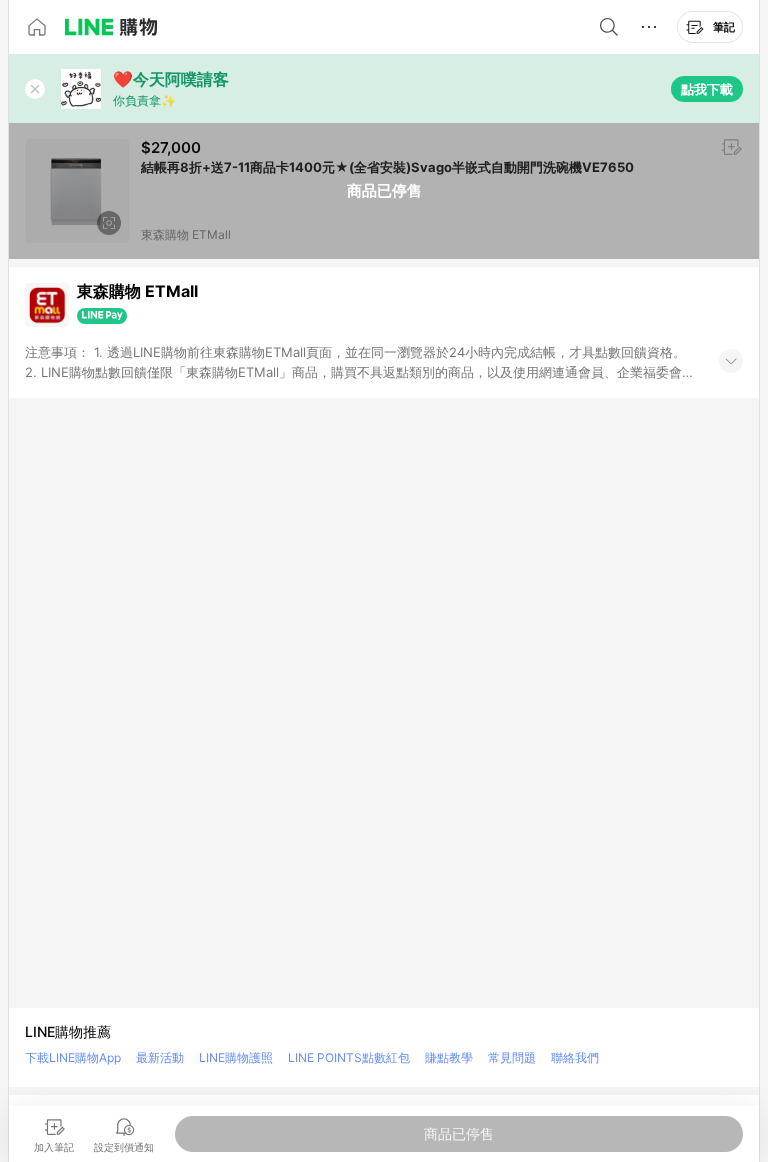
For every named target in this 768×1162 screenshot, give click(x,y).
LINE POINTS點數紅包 (349, 1057)
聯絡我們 (575, 1057)
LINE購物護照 (236, 1057)
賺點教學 (449, 1057)
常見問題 (512, 1057)
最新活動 (160, 1057)
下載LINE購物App (73, 1057)
